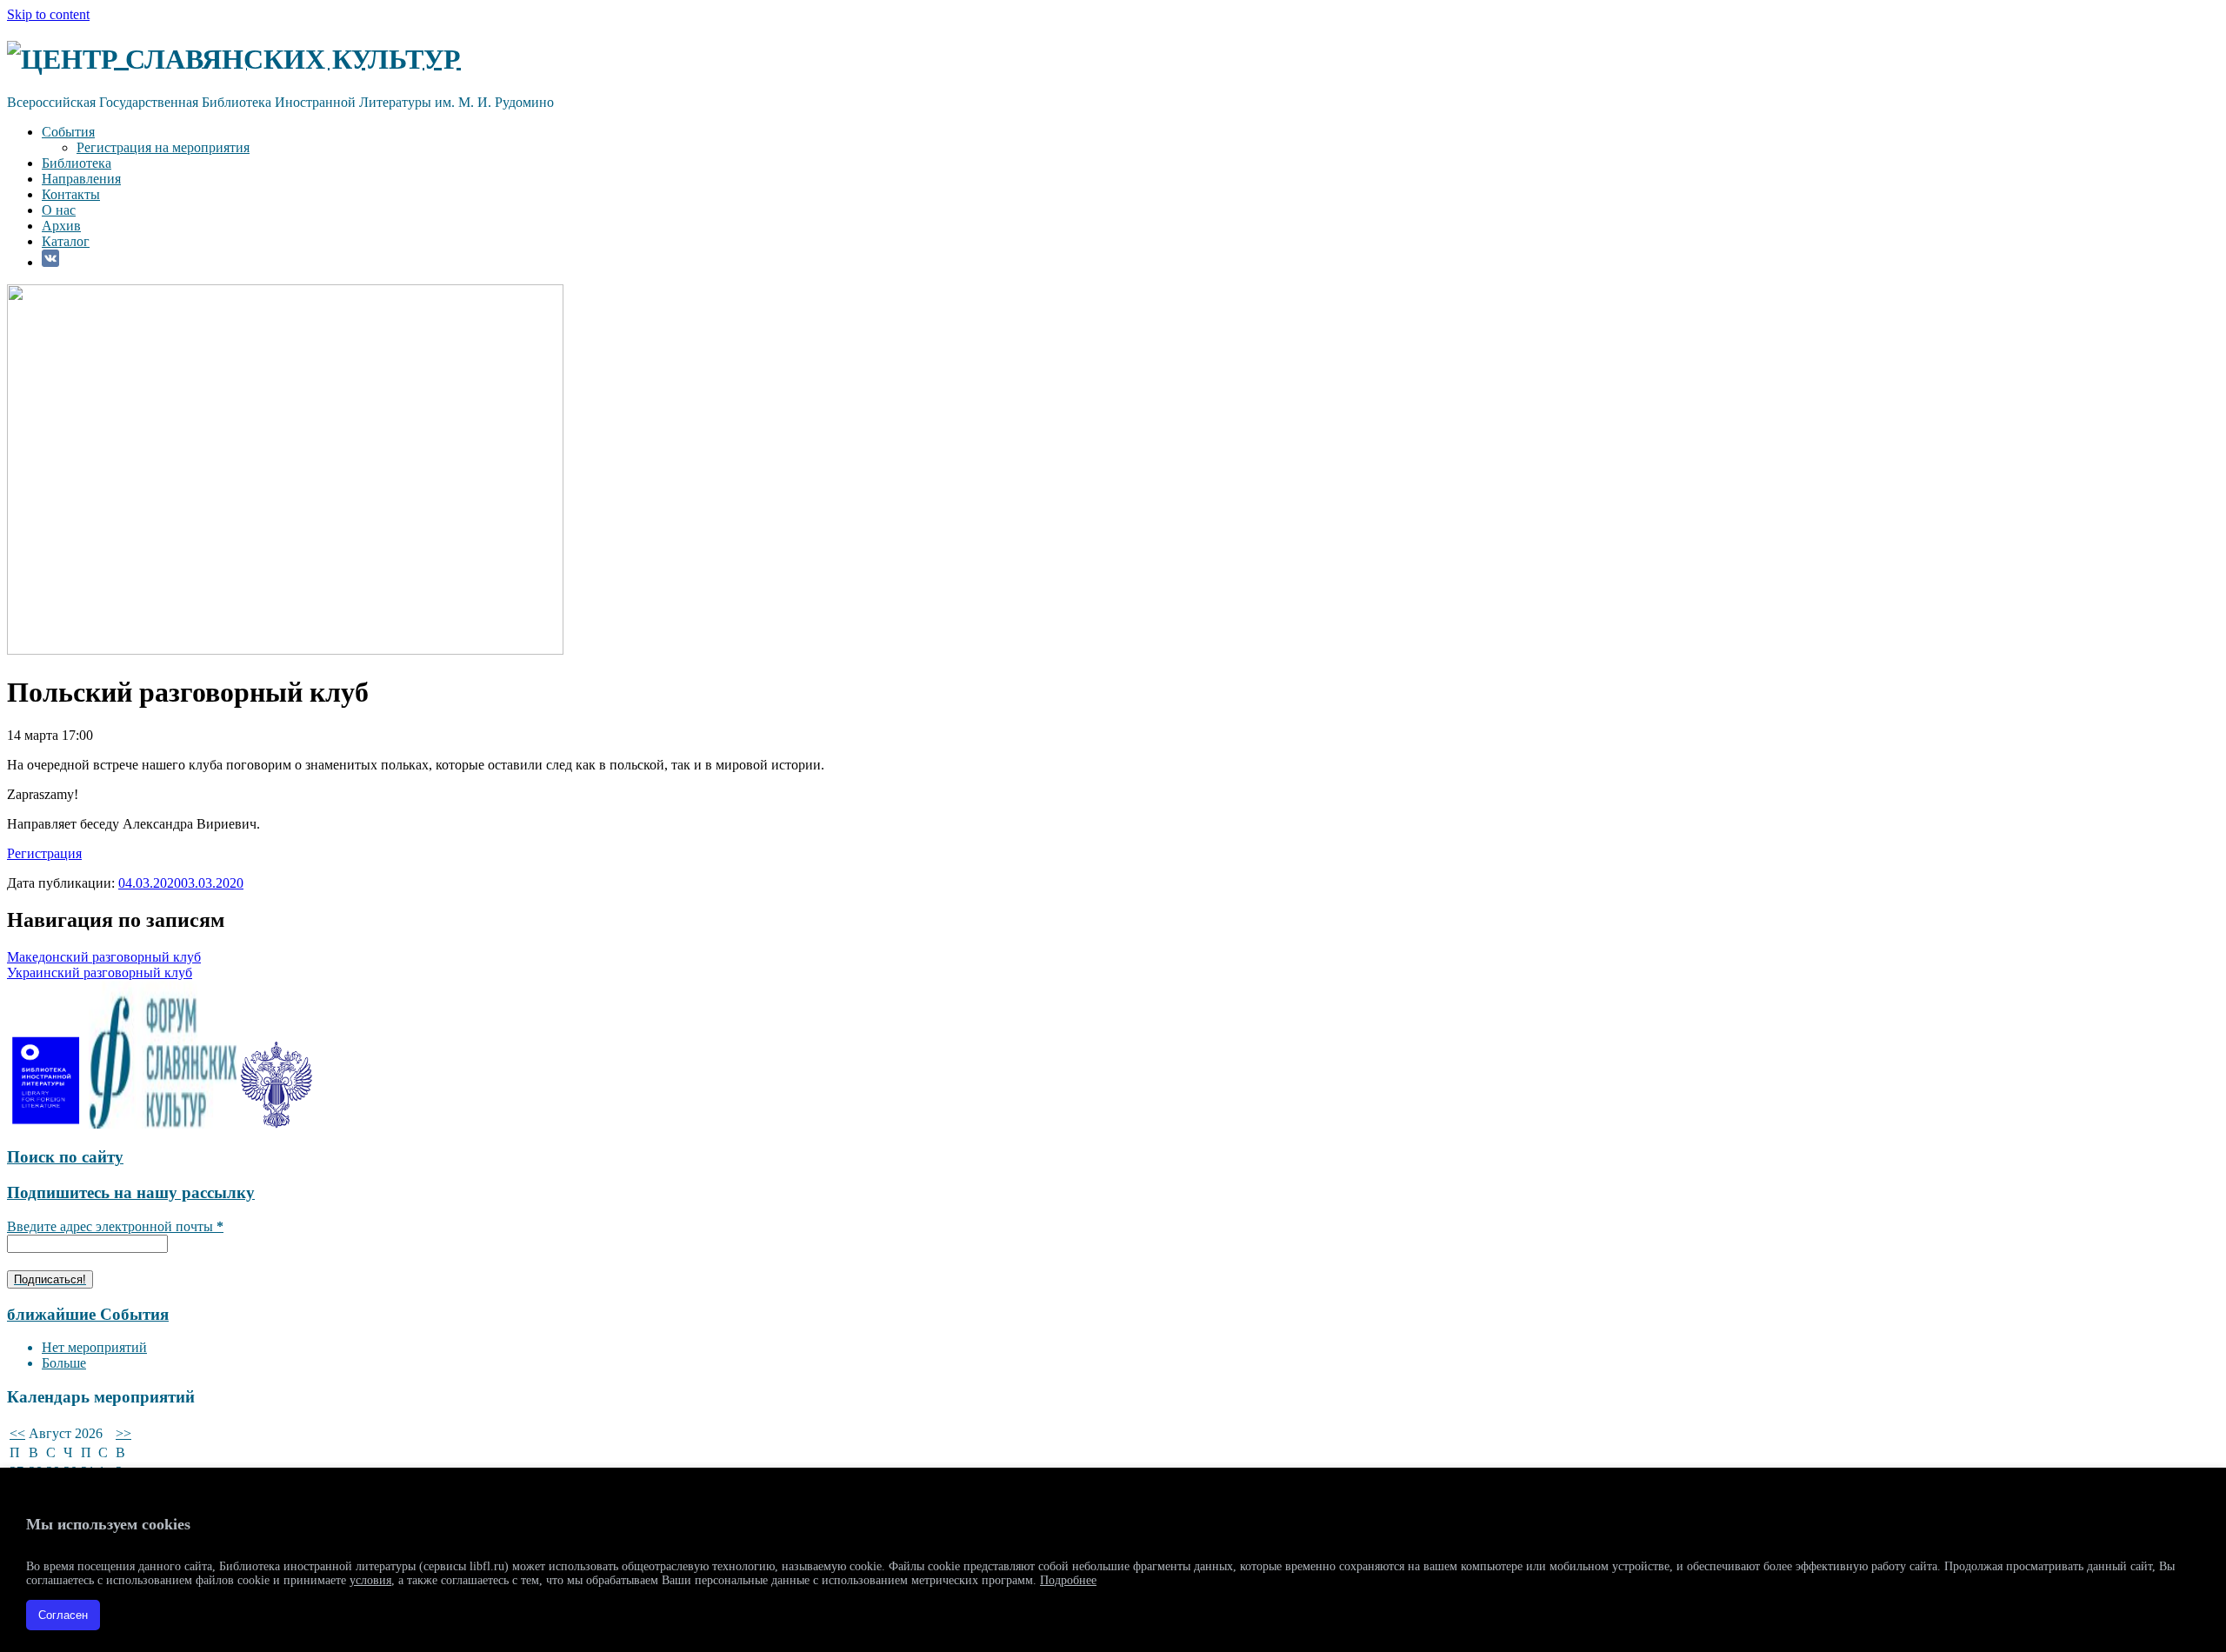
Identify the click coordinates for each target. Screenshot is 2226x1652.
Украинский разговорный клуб (100, 973)
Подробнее (1068, 1580)
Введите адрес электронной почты (115, 1226)
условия (370, 1580)
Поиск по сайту (65, 1157)
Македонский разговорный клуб (104, 957)
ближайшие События (88, 1314)
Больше (64, 1363)
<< (17, 1433)
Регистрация (44, 853)
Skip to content (48, 14)
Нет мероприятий (94, 1347)
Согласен (63, 1615)
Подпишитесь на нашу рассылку (131, 1192)
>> (123, 1433)
